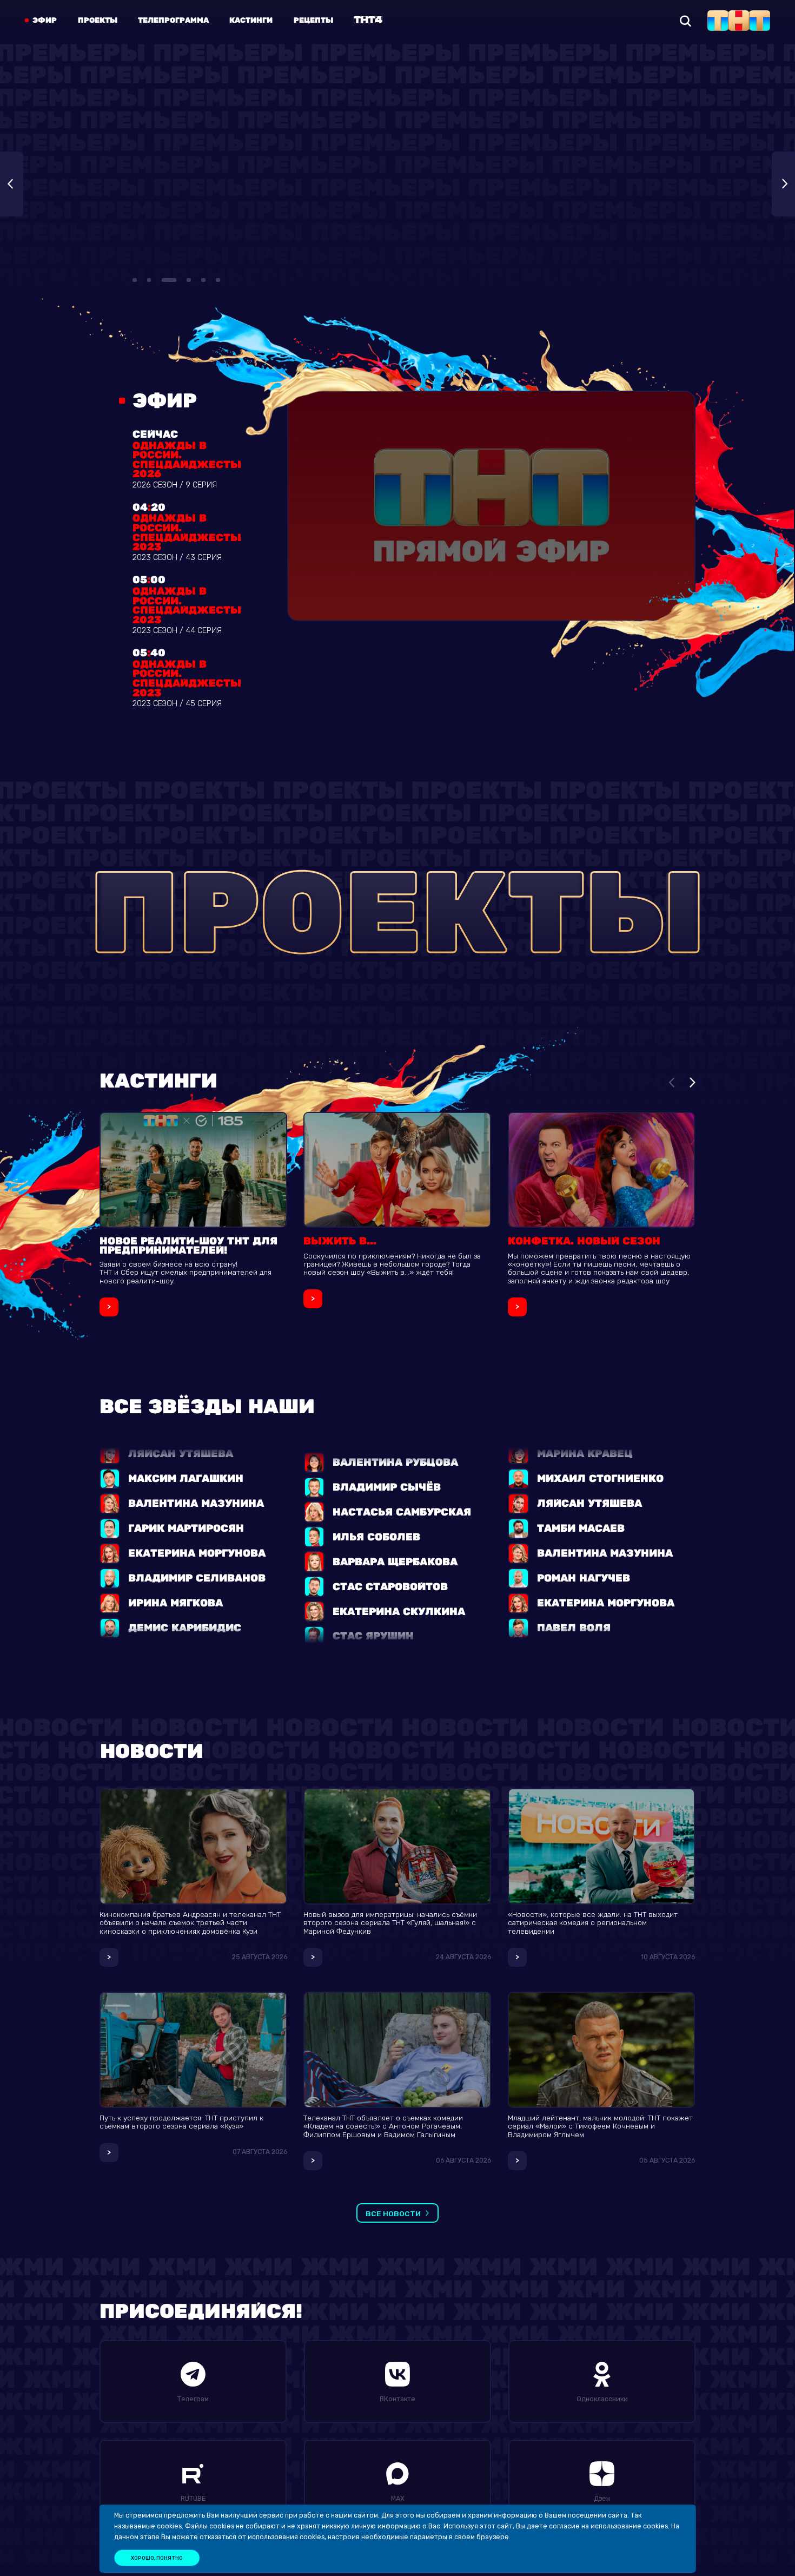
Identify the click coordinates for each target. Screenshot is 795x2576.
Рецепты (313, 21)
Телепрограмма (173, 21)
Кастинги (251, 21)
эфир (45, 21)
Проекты (98, 21)
